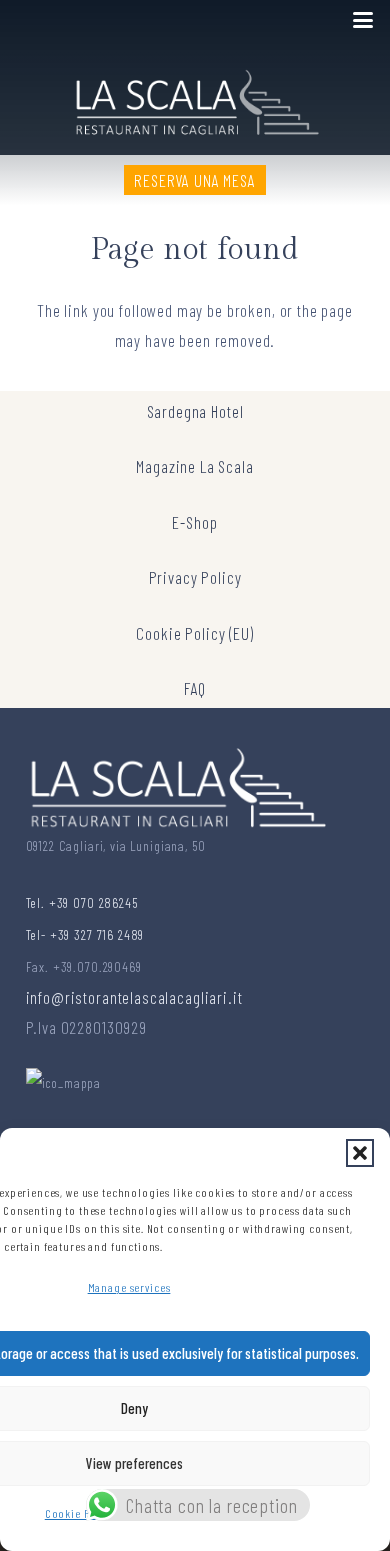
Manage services (129, 1287)
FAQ (195, 688)
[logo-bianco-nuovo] (195, 98)
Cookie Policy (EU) (194, 633)
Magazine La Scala (194, 466)
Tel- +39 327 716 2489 (85, 934)
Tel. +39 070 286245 (82, 902)
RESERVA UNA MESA (195, 180)
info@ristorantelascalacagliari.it (134, 997)
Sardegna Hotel (195, 411)
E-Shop (194, 522)
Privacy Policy (195, 577)
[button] (360, 1153)
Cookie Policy (80, 1513)
